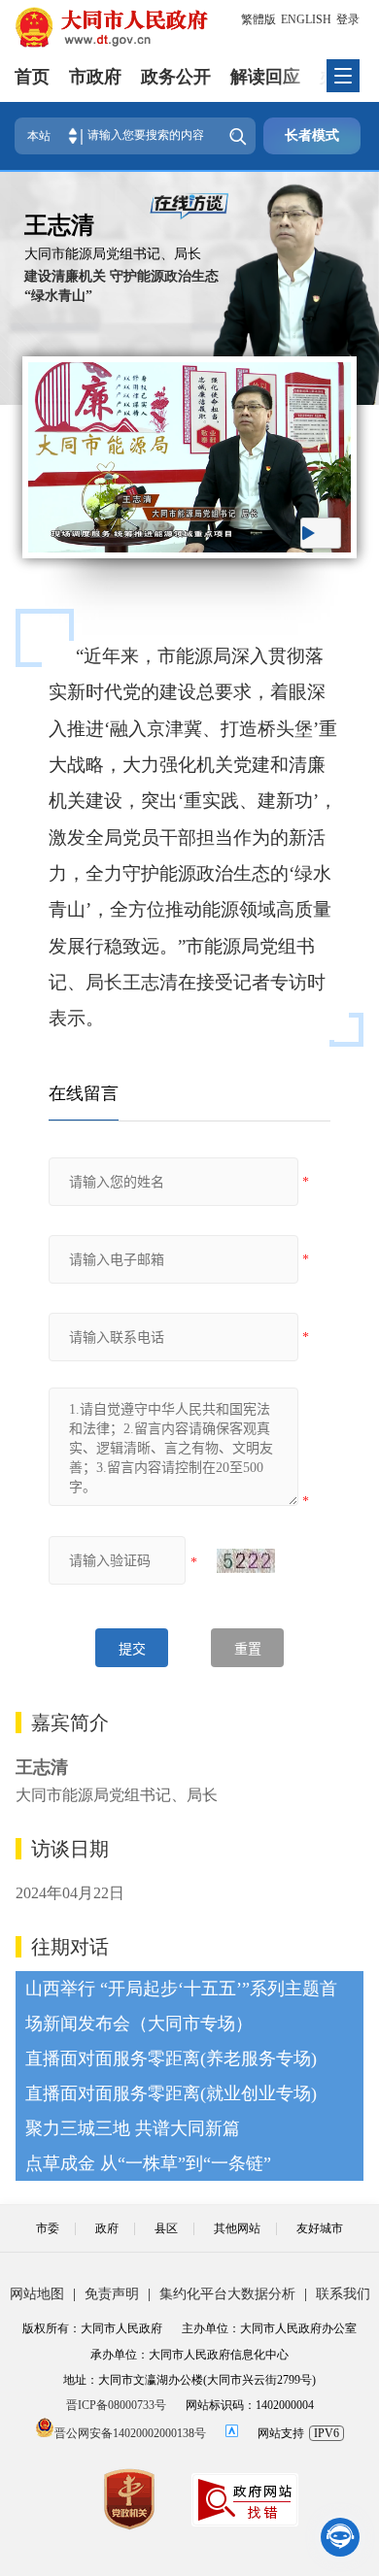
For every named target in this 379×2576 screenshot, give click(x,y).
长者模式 (312, 135)
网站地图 (37, 2294)
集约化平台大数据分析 (227, 2294)
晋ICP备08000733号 (116, 2405)
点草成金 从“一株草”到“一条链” (148, 2163)
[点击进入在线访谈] (189, 206)
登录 (348, 19)
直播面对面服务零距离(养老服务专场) (171, 2058)
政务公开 (176, 77)
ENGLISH (306, 19)
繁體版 (258, 19)
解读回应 (265, 77)
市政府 (95, 77)
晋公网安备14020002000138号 (130, 2433)
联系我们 (343, 2294)
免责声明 (112, 2294)
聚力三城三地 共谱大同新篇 (133, 2128)
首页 (32, 77)
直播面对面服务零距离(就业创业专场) (171, 2093)
